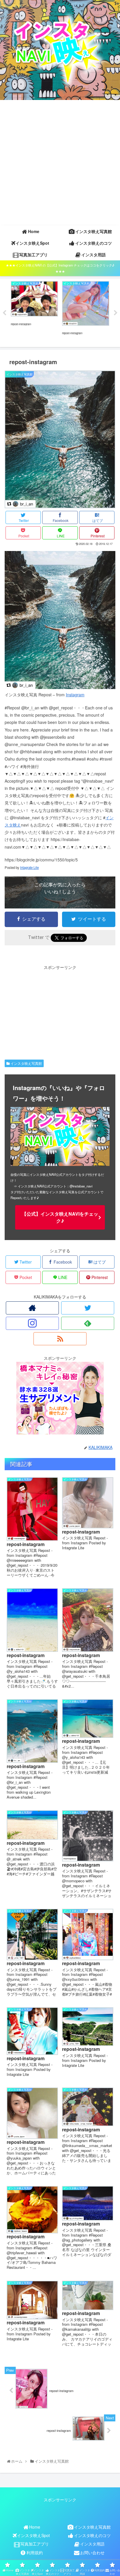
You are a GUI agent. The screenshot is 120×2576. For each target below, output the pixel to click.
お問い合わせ (92, 2552)
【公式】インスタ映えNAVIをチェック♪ (60, 1217)
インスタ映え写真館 (26, 1063)
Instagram (75, 695)
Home (35, 2527)
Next (116, 313)
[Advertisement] (60, 163)
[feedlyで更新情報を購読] (88, 1323)
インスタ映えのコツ (92, 2535)
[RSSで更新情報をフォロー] (60, 1339)
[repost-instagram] (60, 687)
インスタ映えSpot (33, 2535)
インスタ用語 (92, 2544)
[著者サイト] (32, 1308)
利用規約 (35, 2552)
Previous (4, 313)
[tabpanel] (34, 312)
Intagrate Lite (29, 867)
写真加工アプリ (35, 2544)
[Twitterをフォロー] (88, 1308)
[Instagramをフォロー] (32, 1323)
